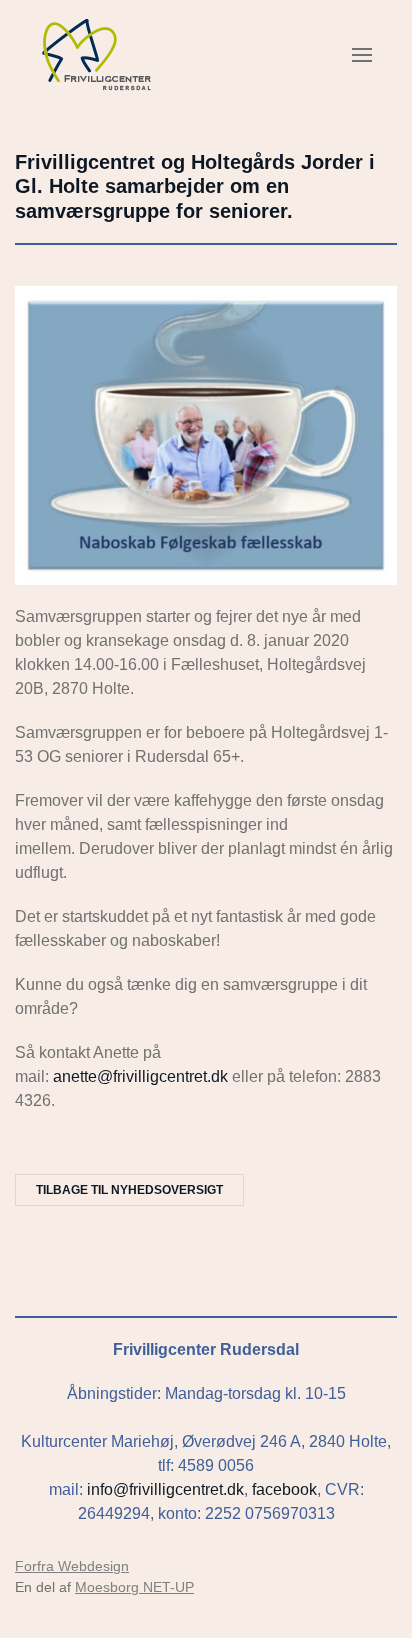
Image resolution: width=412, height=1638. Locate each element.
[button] (362, 55)
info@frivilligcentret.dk (165, 1489)
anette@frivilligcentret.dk (140, 1076)
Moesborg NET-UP (134, 1587)
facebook (284, 1489)
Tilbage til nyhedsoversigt (129, 1190)
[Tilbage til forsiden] (97, 55)
